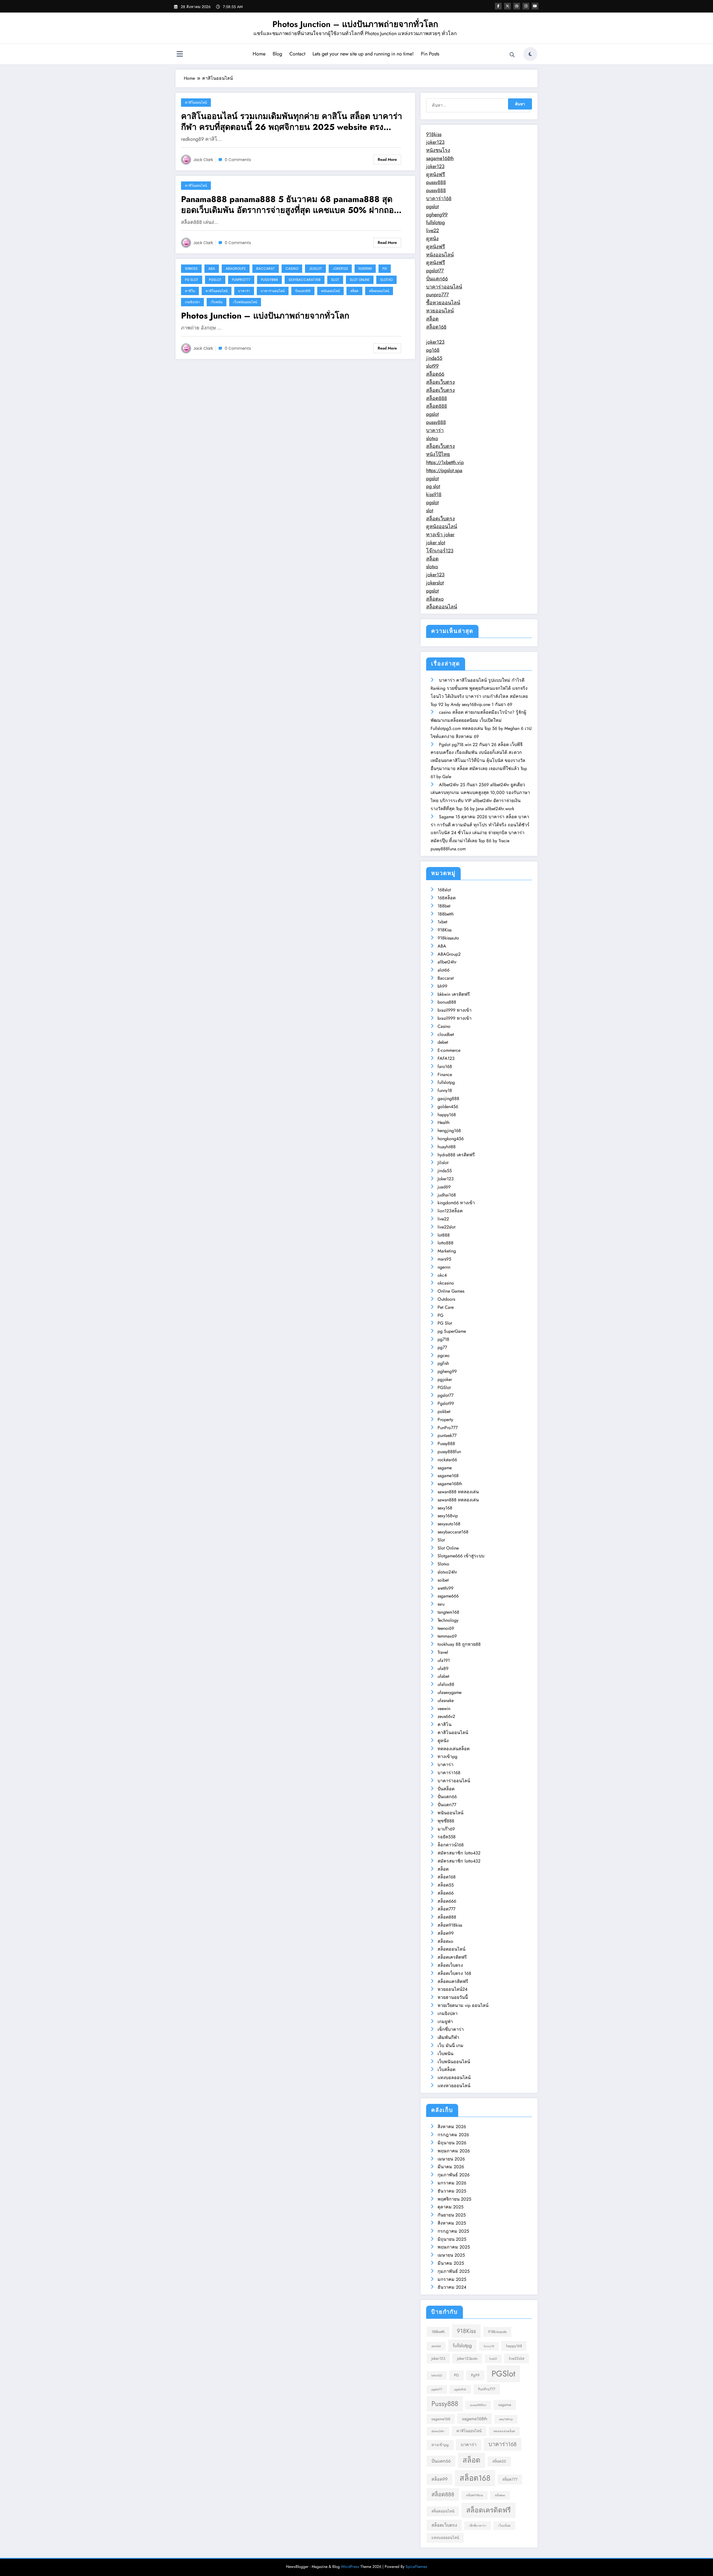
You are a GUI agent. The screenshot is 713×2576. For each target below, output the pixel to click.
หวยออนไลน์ (440, 311)
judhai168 (447, 1195)
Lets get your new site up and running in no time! (363, 54)
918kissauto (448, 938)
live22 (433, 230)
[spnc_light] (530, 54)
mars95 (444, 1259)
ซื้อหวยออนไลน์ (443, 303)
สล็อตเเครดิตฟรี (453, 1981)
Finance (445, 1075)
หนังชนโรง (438, 150)
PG (385, 269)
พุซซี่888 (446, 1821)
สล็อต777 (446, 1909)
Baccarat (266, 269)
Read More (387, 159)
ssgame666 (448, 1596)
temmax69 (447, 1636)
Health (444, 1122)
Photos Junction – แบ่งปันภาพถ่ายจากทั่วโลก (355, 24)
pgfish (443, 1363)
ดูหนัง (432, 239)
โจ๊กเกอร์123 (440, 551)
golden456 (448, 1107)
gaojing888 (448, 1098)
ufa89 (443, 1668)
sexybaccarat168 (305, 280)
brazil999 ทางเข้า (455, 1010)
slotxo (432, 438)
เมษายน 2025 (451, 2255)
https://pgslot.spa (444, 470)
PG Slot (192, 280)
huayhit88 (447, 1147)
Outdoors (446, 1299)
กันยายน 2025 (452, 2215)
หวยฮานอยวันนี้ (453, 1997)
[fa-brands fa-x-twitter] (507, 6)
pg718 (443, 1339)
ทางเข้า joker (440, 535)
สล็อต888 (437, 398)
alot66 (444, 970)
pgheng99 (437, 215)
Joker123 (340, 269)
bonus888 (447, 1002)
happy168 (447, 1115)
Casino (292, 269)
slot (430, 511)
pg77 (442, 1347)
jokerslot (435, 583)
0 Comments (238, 160)
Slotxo (386, 280)
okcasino (446, 1283)
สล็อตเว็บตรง (440, 382)
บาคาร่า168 (439, 198)
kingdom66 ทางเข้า (456, 1203)
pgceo (444, 1355)
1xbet (442, 922)
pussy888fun (449, 1452)
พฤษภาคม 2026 (454, 2151)
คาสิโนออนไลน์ (196, 102)
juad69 (444, 1187)
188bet (444, 906)
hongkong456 (451, 1139)
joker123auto (467, 2358)
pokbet (444, 1411)
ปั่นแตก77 (447, 1805)
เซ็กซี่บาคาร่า (451, 2029)
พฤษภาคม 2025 (454, 2247)
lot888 (444, 1235)
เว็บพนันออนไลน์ (245, 302)
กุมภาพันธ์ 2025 (454, 2271)
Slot (335, 280)
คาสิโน (190, 291)
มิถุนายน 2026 (452, 2143)
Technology (448, 1620)
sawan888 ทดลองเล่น (458, 1492)
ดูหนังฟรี (436, 174)
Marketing (447, 1251)
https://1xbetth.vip (445, 462)
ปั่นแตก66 (303, 291)
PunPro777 (241, 280)
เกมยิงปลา (192, 302)
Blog (277, 54)
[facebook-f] (498, 6)
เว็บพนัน (217, 302)
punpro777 (437, 295)
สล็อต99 (446, 1933)
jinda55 (434, 358)
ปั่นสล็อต (446, 1789)
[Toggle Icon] (180, 55)
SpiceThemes (416, 2567)
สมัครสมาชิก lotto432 (459, 1853)
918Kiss (191, 269)
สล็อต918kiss (450, 1925)
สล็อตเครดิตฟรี (452, 1957)
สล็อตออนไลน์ (379, 291)
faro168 (445, 1066)
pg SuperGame (452, 1331)
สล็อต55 (446, 1885)
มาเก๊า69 (446, 1829)
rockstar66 (447, 1460)
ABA (212, 269)
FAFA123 (446, 1058)
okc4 (442, 1275)
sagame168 (448, 1476)
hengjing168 (449, 1131)
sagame (445, 1468)
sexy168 (445, 1508)
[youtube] (535, 6)
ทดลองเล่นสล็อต (454, 1749)
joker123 (435, 142)
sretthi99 (445, 1588)
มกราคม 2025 (452, 2279)
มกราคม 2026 (452, 2183)
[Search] (512, 55)
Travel (443, 1652)
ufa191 (444, 1660)
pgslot (432, 207)
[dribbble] (517, 6)
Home (259, 54)
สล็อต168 (436, 327)
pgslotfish (460, 2389)
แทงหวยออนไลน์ (454, 2086)
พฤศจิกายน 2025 (454, 2199)
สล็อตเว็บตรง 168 (454, 1973)
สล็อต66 (435, 374)
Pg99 (475, 2375)
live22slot (446, 1227)
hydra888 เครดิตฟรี (456, 1155)
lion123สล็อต (450, 1211)
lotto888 (445, 1243)
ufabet (443, 1676)
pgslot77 (435, 271)
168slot (444, 890)
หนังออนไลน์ (440, 255)
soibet (443, 1580)
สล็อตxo (435, 599)
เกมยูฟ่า (445, 2022)
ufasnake (446, 1700)
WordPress (350, 2567)
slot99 (432, 366)
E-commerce (449, 1050)
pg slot (433, 486)
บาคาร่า (244, 291)
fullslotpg (435, 222)
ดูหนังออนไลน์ (442, 526)
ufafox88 (446, 1684)
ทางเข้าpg (447, 1756)
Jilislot (315, 269)
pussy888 (436, 182)
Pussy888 (269, 280)
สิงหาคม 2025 (452, 2223)
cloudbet (446, 1034)
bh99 (442, 986)
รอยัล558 (447, 1837)
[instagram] (526, 6)
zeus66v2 (446, 1716)
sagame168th (440, 158)
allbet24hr (447, 962)
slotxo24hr (447, 1572)
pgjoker (445, 1379)
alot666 (436, 2346)
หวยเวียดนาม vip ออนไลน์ (463, 2005)
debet (443, 1042)
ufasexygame (450, 1692)
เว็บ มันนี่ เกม (450, 2045)
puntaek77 (447, 1435)
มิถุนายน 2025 (452, 2239)
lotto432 (437, 2375)
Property (445, 1420)
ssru (441, 1604)
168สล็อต (447, 898)
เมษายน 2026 (451, 2159)
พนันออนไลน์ (330, 291)
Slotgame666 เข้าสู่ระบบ (461, 1556)
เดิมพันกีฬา (448, 2037)
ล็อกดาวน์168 (451, 1845)
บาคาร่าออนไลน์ (273, 291)
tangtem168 (448, 1612)
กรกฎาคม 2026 (453, 2135)
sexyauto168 (449, 1524)
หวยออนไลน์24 (452, 1989)
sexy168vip (448, 1516)
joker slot (436, 543)
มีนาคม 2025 (451, 2263)
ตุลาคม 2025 (450, 2207)
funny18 (445, 1090)
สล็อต (354, 291)
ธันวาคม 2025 (452, 2191)
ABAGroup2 (236, 269)
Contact (297, 54)
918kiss (434, 134)
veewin (444, 1709)
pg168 (433, 350)
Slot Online (360, 280)
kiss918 (434, 494)
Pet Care (446, 1307)
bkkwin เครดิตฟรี (454, 994)
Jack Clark (203, 160)
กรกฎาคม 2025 (453, 2231)
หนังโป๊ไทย (438, 454)
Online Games (451, 1291)
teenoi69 (446, 1628)
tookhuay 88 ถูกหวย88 (459, 1644)
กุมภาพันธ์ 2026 (454, 2175)
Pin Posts (430, 54)
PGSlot (215, 280)
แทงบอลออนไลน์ (454, 2078)
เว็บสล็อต (446, 2069)
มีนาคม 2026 (451, 2167)
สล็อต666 (447, 1901)
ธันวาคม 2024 (452, 2287)
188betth (446, 914)
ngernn (365, 269)
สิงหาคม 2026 (452, 2127)
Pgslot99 (446, 1403)
